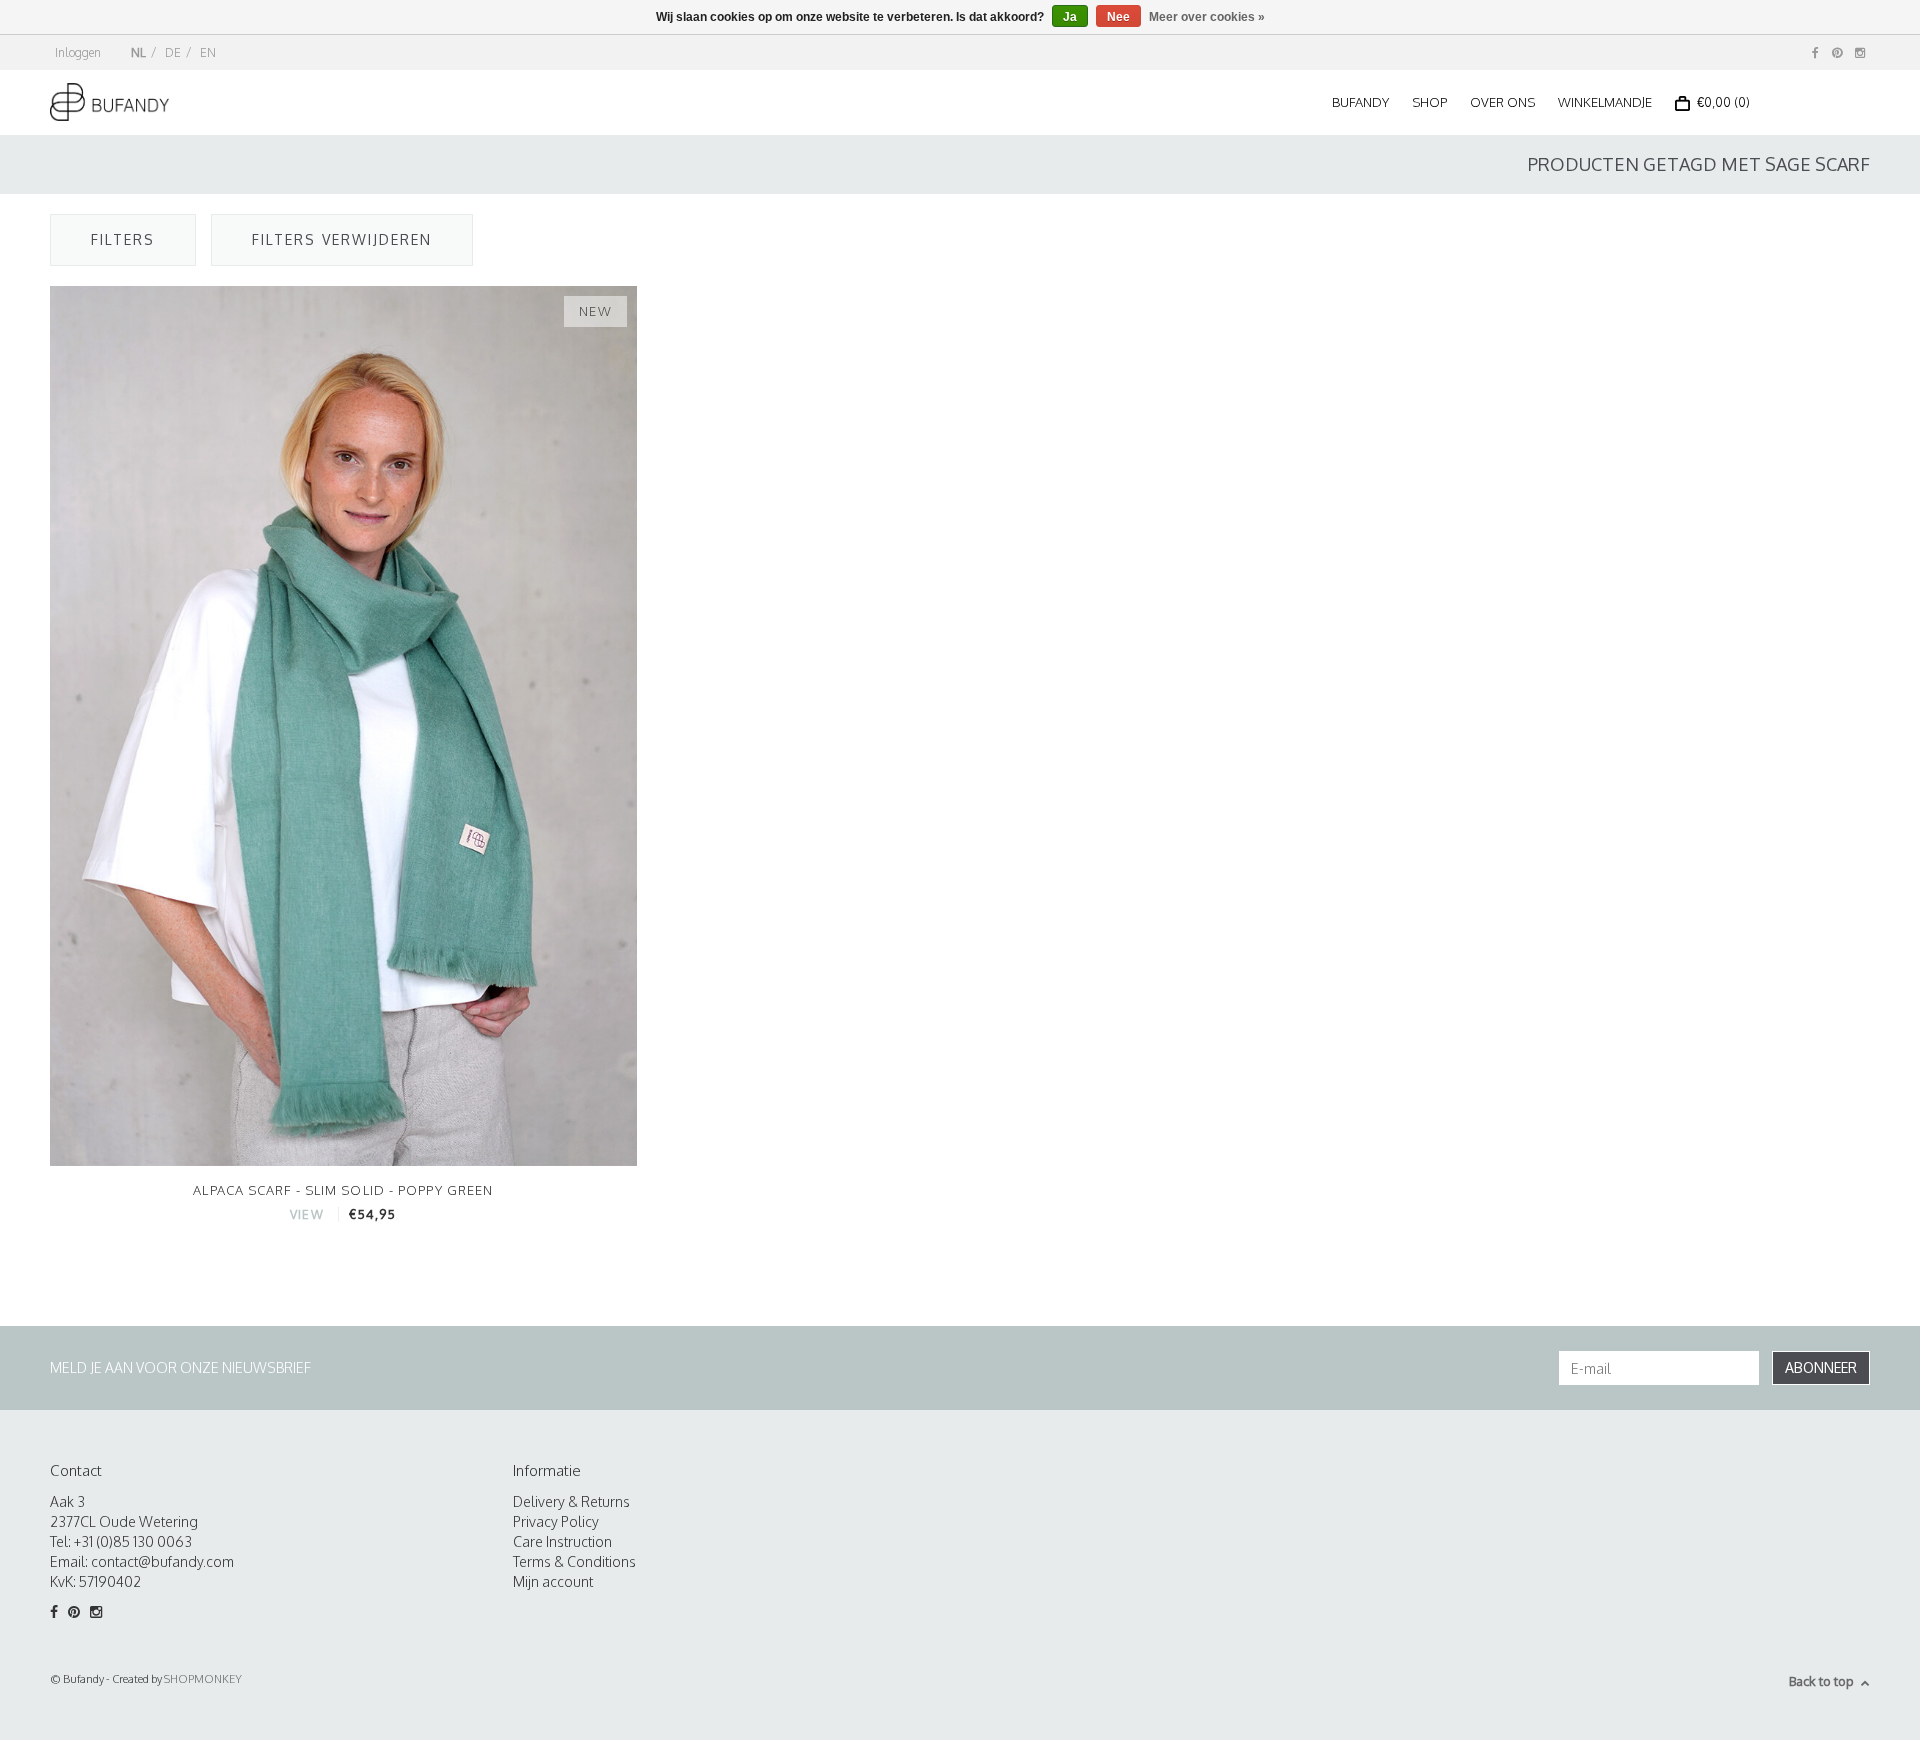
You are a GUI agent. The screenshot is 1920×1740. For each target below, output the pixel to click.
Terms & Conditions (574, 1561)
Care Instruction (562, 1541)
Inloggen (78, 52)
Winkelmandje (1605, 102)
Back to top (1821, 1681)
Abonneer (1821, 1367)
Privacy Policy (556, 1521)
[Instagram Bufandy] (1860, 52)
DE (173, 52)
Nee (1118, 17)
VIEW (306, 1214)
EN (208, 52)
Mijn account (553, 1581)
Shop (1429, 102)
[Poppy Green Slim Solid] (343, 724)
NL (138, 52)
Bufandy (1360, 102)
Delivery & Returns (571, 1501)
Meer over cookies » (1207, 17)
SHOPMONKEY (203, 1679)
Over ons (1502, 102)
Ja (1070, 17)
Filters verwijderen (342, 239)
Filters (123, 239)
